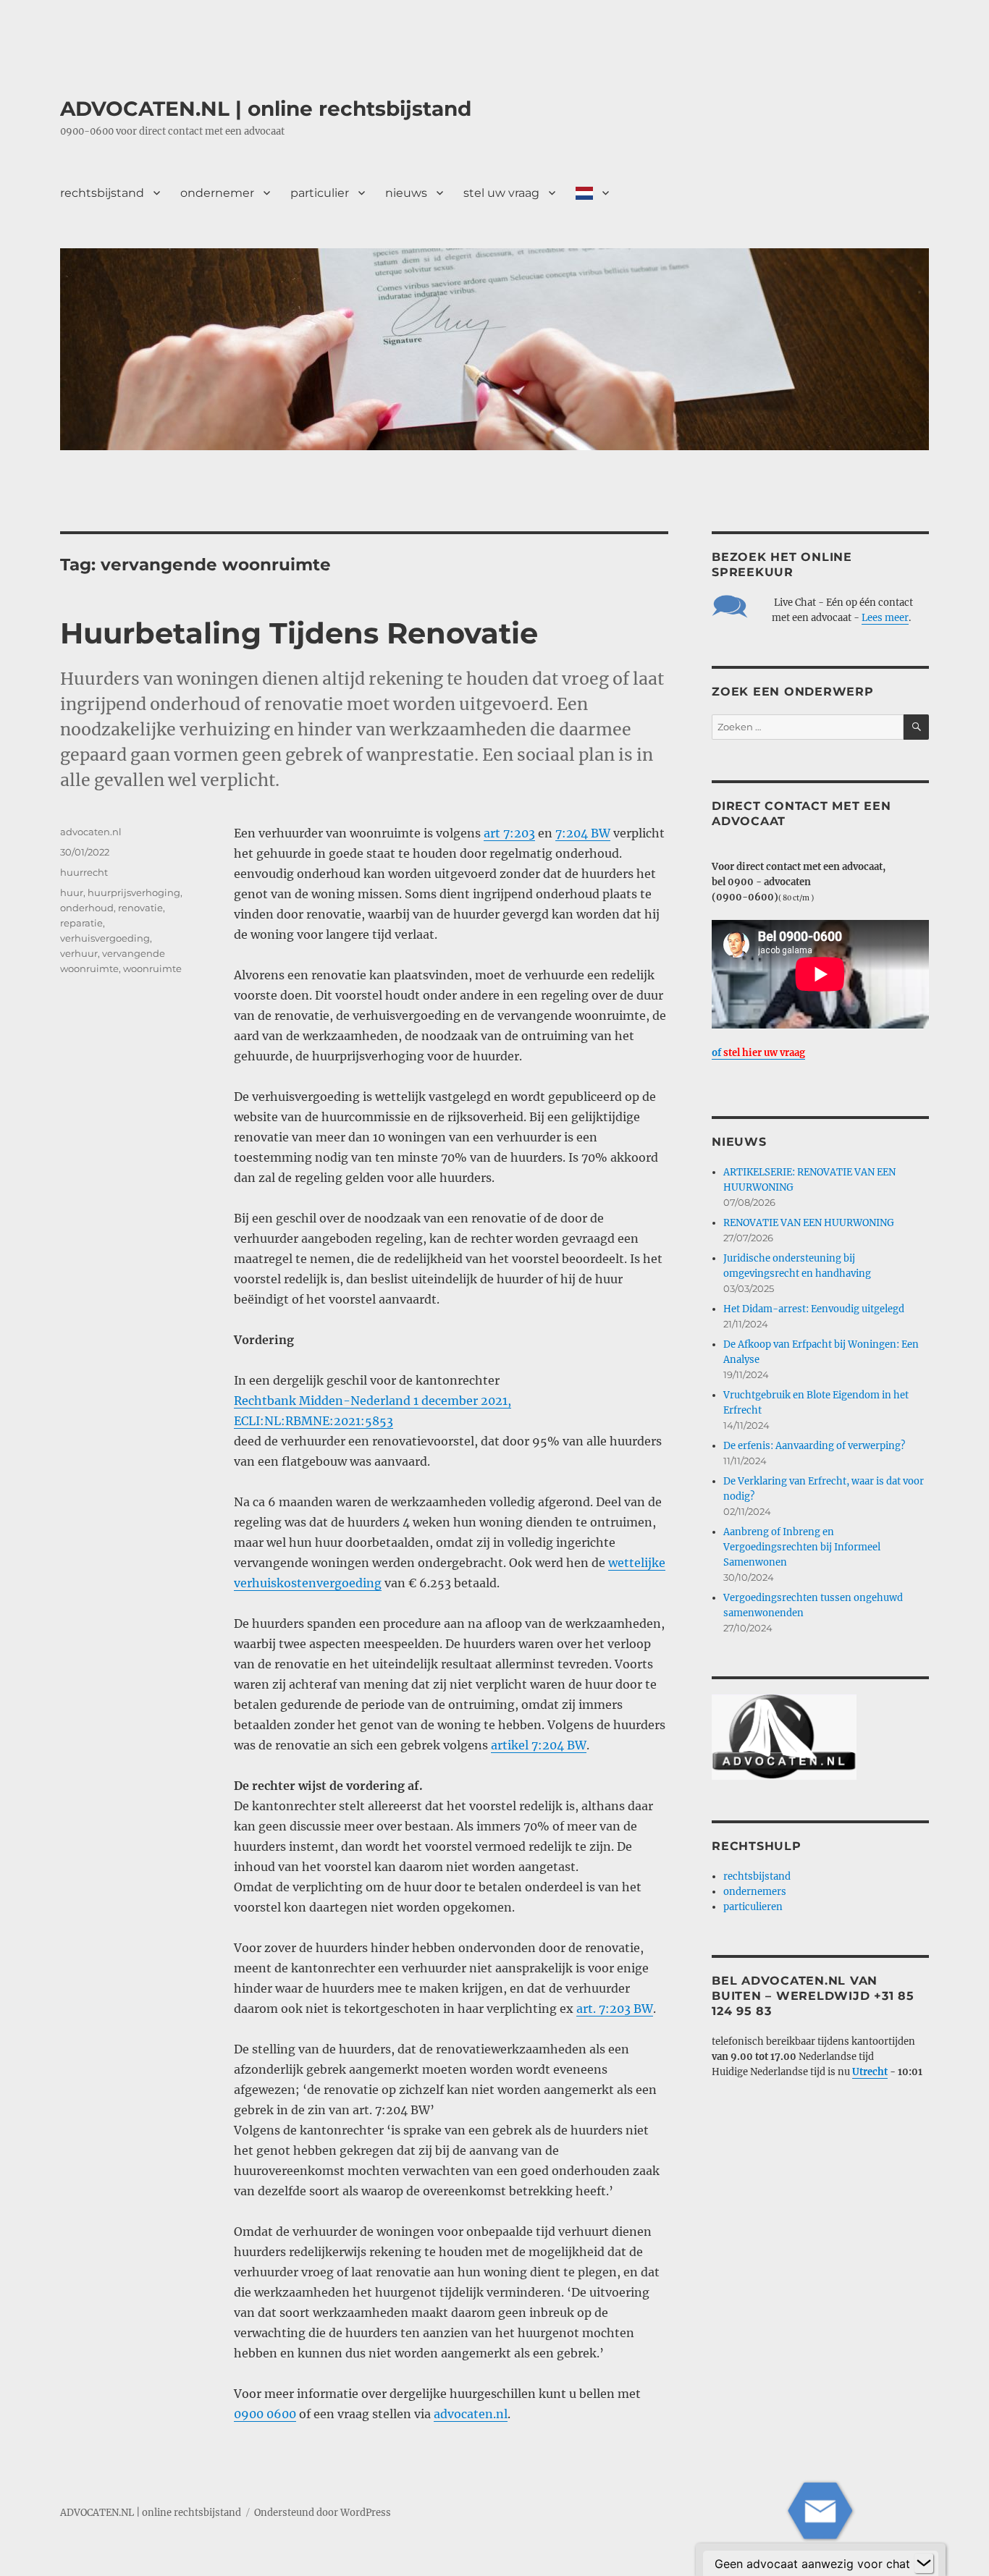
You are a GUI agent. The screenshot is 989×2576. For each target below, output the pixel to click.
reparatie (81, 923)
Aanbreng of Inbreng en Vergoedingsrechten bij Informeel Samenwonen (802, 1547)
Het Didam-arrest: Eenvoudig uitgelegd (814, 1309)
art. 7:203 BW (615, 2009)
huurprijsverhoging (134, 892)
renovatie (140, 908)
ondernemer (217, 193)
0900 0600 (265, 2414)
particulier (320, 193)
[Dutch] (592, 193)
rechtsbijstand (102, 193)
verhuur (79, 953)
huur (72, 892)
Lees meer (885, 618)
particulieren (753, 1907)
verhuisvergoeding (105, 938)
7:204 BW (583, 833)
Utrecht (870, 2072)
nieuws (406, 193)
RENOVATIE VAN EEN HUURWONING (809, 1223)
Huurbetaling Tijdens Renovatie (299, 633)
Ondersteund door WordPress (323, 2513)
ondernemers (755, 1892)
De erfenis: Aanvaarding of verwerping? (814, 1446)
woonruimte (152, 968)
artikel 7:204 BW (539, 1745)
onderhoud (87, 908)
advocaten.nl (471, 2414)
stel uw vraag (501, 193)
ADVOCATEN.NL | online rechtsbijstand (266, 109)
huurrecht (84, 872)
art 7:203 (509, 833)
